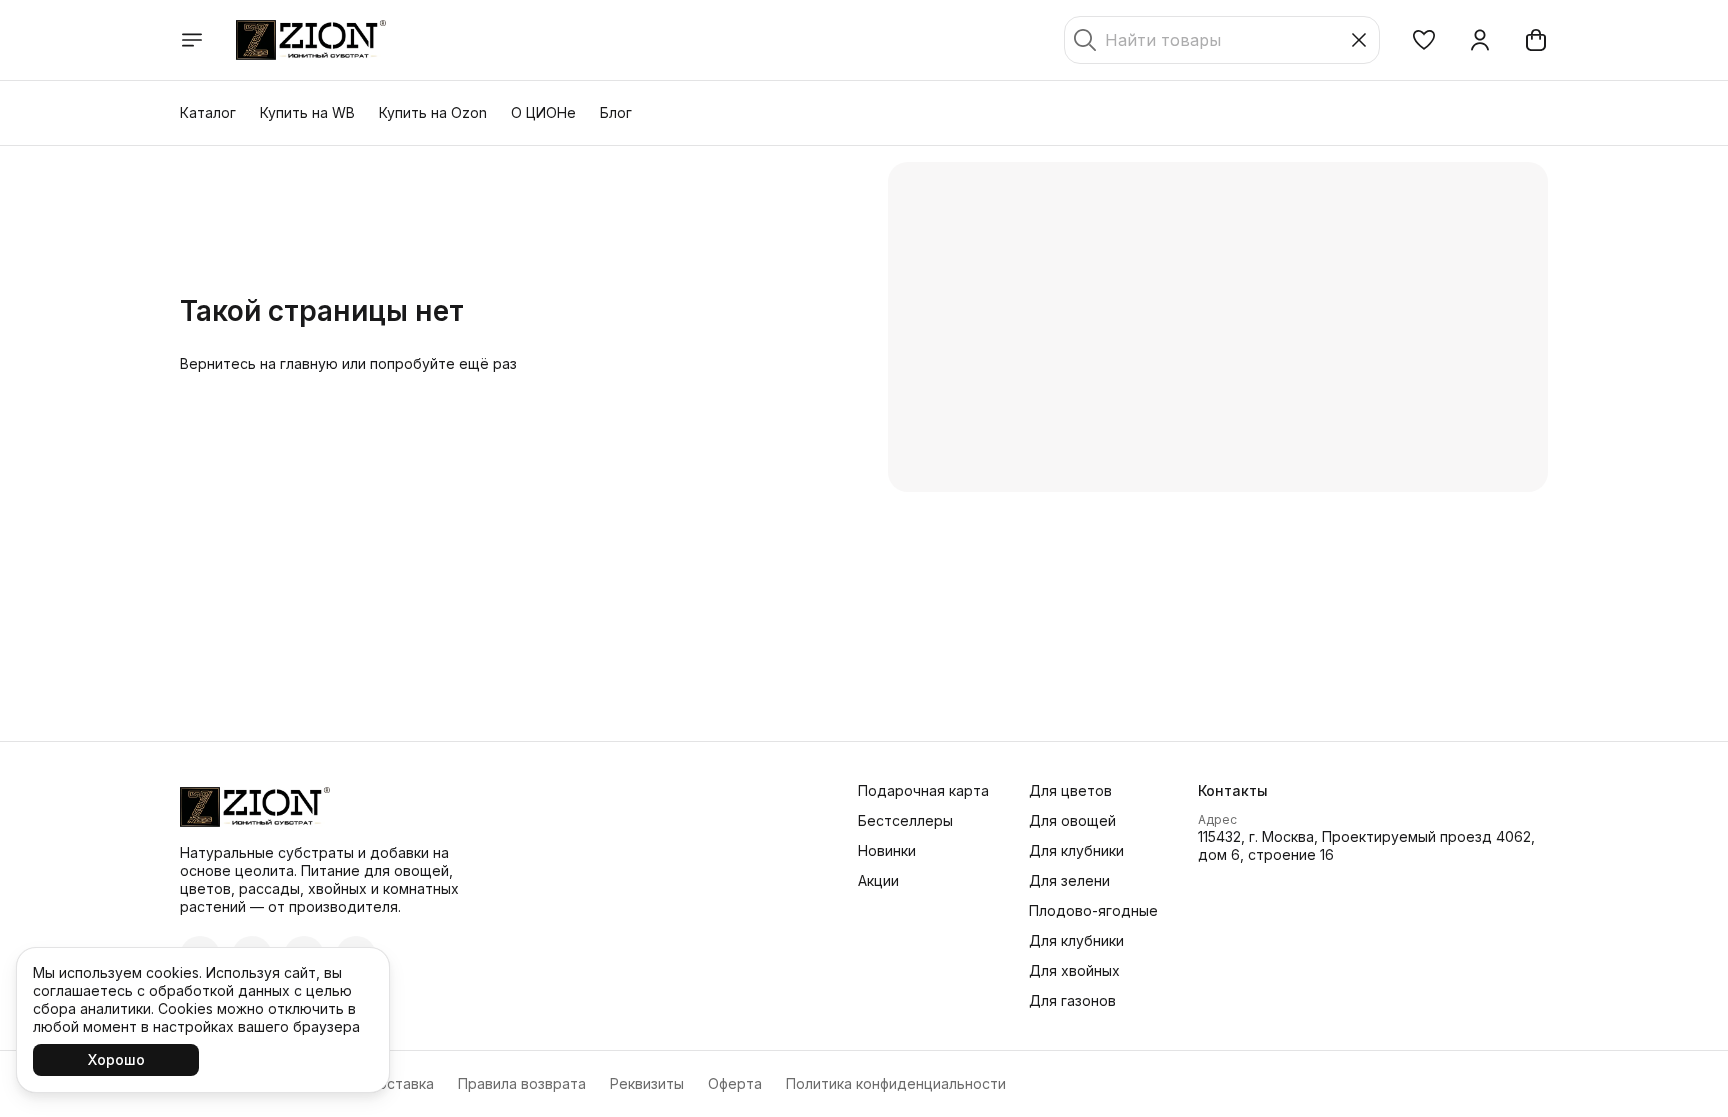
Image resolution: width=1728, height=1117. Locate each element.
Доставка (400, 1083)
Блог (616, 112)
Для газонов (1072, 1000)
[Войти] (1480, 40)
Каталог (208, 112)
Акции (878, 880)
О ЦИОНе (543, 112)
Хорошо (116, 1059)
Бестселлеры (905, 820)
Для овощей (1072, 820)
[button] (1424, 40)
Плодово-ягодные (1093, 910)
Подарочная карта (923, 790)
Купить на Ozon (433, 112)
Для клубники (1076, 850)
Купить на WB (307, 112)
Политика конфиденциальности (896, 1083)
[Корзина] (1536, 40)
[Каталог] (192, 40)
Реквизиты (647, 1083)
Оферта (735, 1083)
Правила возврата (522, 1083)
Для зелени (1069, 880)
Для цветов (1070, 790)
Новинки (887, 850)
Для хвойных (1074, 970)
